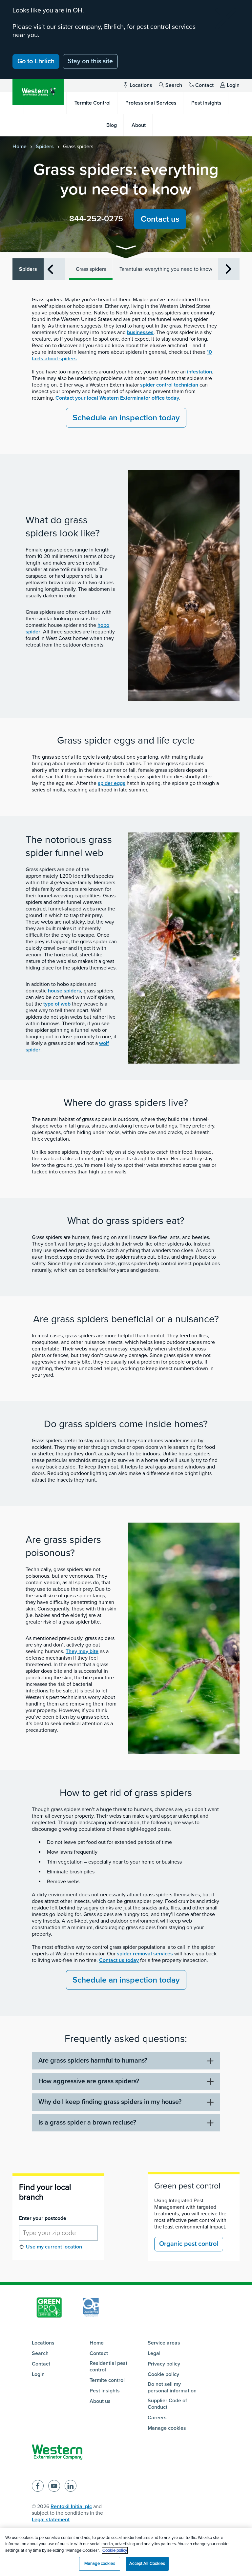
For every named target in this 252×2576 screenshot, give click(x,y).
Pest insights (105, 2391)
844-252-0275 (96, 219)
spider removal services (145, 1954)
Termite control (107, 2380)
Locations (141, 85)
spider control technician (169, 385)
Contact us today (119, 1960)
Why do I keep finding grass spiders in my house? (110, 2102)
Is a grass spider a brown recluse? (87, 2123)
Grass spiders (91, 269)
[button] (126, 249)
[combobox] (58, 2233)
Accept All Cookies (147, 2564)
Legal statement (51, 2520)
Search (174, 85)
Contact (204, 85)
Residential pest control (108, 2366)
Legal (154, 2353)
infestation (199, 372)
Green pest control (187, 2186)
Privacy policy (164, 2364)
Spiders (45, 147)
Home (20, 147)
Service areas (164, 2343)
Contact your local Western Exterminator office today (117, 398)
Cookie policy (163, 2374)
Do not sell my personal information (172, 2387)
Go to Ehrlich (36, 61)
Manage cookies (167, 2428)
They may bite (82, 1651)
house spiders (64, 991)
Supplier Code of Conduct (167, 2404)
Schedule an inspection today (126, 418)
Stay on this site (90, 61)
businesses (140, 332)
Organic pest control (189, 2244)
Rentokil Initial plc (71, 2506)
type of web (57, 1004)
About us (100, 2401)
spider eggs (112, 783)
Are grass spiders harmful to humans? (93, 2061)
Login (233, 85)
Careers (157, 2418)
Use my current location (54, 2247)
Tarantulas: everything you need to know (166, 269)
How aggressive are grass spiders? (89, 2081)
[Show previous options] (50, 269)
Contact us (160, 219)
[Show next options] (229, 269)
